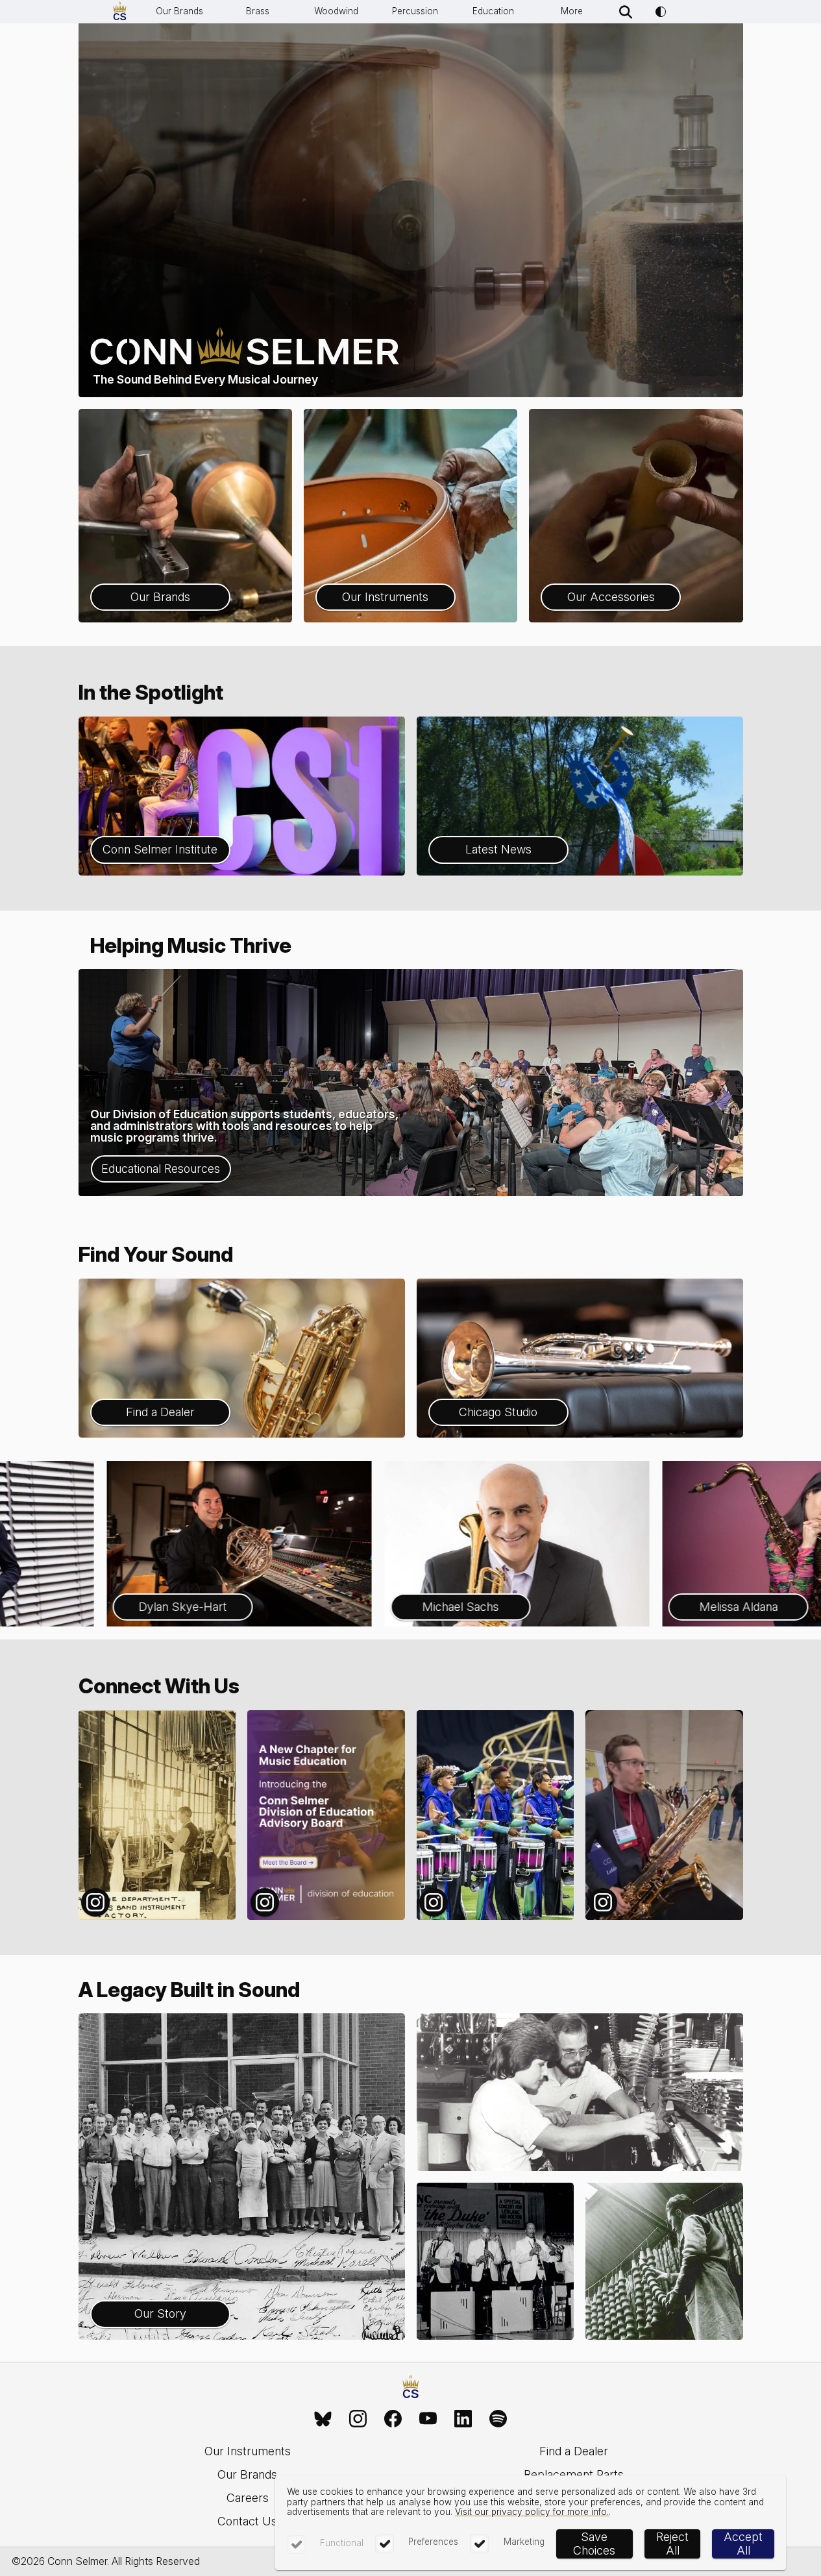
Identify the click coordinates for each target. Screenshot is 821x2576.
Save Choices (594, 2544)
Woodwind (336, 11)
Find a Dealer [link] (574, 2451)
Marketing (524, 2542)
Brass (258, 11)
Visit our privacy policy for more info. (532, 2512)
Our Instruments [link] (248, 2451)
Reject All (672, 2544)
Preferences (433, 2542)
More (572, 11)
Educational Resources (161, 1169)
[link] (323, 2419)
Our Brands (179, 11)
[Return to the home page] (411, 2388)
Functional (342, 2543)
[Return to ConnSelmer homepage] (120, 12)
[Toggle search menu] (626, 12)
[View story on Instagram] (157, 1815)
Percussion (415, 11)
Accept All (743, 2544)
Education (493, 11)
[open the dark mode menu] (661, 12)
